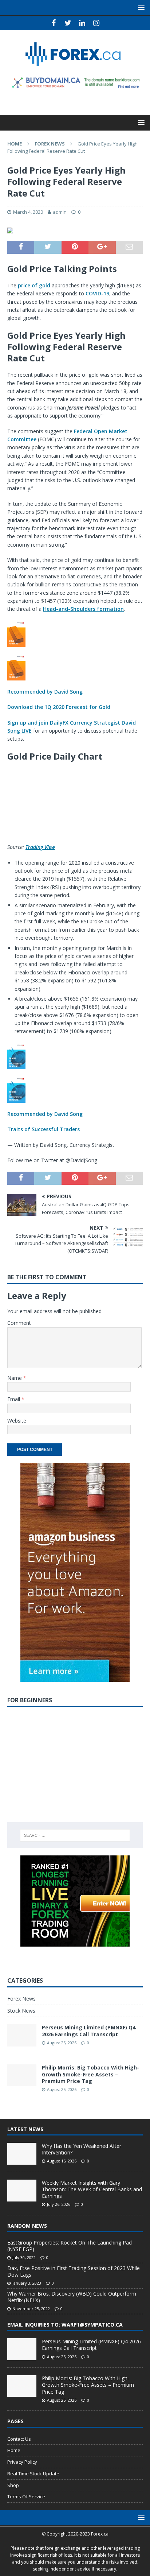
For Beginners (30, 1700)
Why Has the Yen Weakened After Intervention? (82, 2149)
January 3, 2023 (27, 2283)
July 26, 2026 (59, 2204)
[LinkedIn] (82, 23)
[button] (75, 666)
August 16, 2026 (62, 2161)
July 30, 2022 (24, 2257)
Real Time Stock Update (33, 2474)
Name (15, 1378)
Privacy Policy (22, 2462)
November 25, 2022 (31, 2309)
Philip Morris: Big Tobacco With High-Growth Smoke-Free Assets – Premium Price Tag (90, 2074)
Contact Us (19, 2439)
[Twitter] (68, 23)
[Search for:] (75, 1835)
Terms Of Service (26, 2497)
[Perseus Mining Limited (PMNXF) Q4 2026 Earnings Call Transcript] (22, 2349)
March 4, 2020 (28, 212)
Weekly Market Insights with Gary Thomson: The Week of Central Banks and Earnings (92, 2189)
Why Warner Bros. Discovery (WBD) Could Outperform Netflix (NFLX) (72, 2297)
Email (14, 1399)
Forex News (21, 1999)
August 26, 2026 (62, 2043)
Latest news (25, 2129)
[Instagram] (96, 23)
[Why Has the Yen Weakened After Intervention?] (22, 2154)
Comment (19, 1323)
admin (60, 212)
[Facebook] (54, 23)
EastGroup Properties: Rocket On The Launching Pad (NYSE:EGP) (70, 2246)
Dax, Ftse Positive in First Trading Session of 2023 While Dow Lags (74, 2271)
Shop (13, 2485)
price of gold (34, 285)
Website (17, 1421)
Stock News (21, 2011)
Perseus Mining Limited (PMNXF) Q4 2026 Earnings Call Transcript (89, 2031)
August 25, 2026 (62, 2089)
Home (14, 2450)
